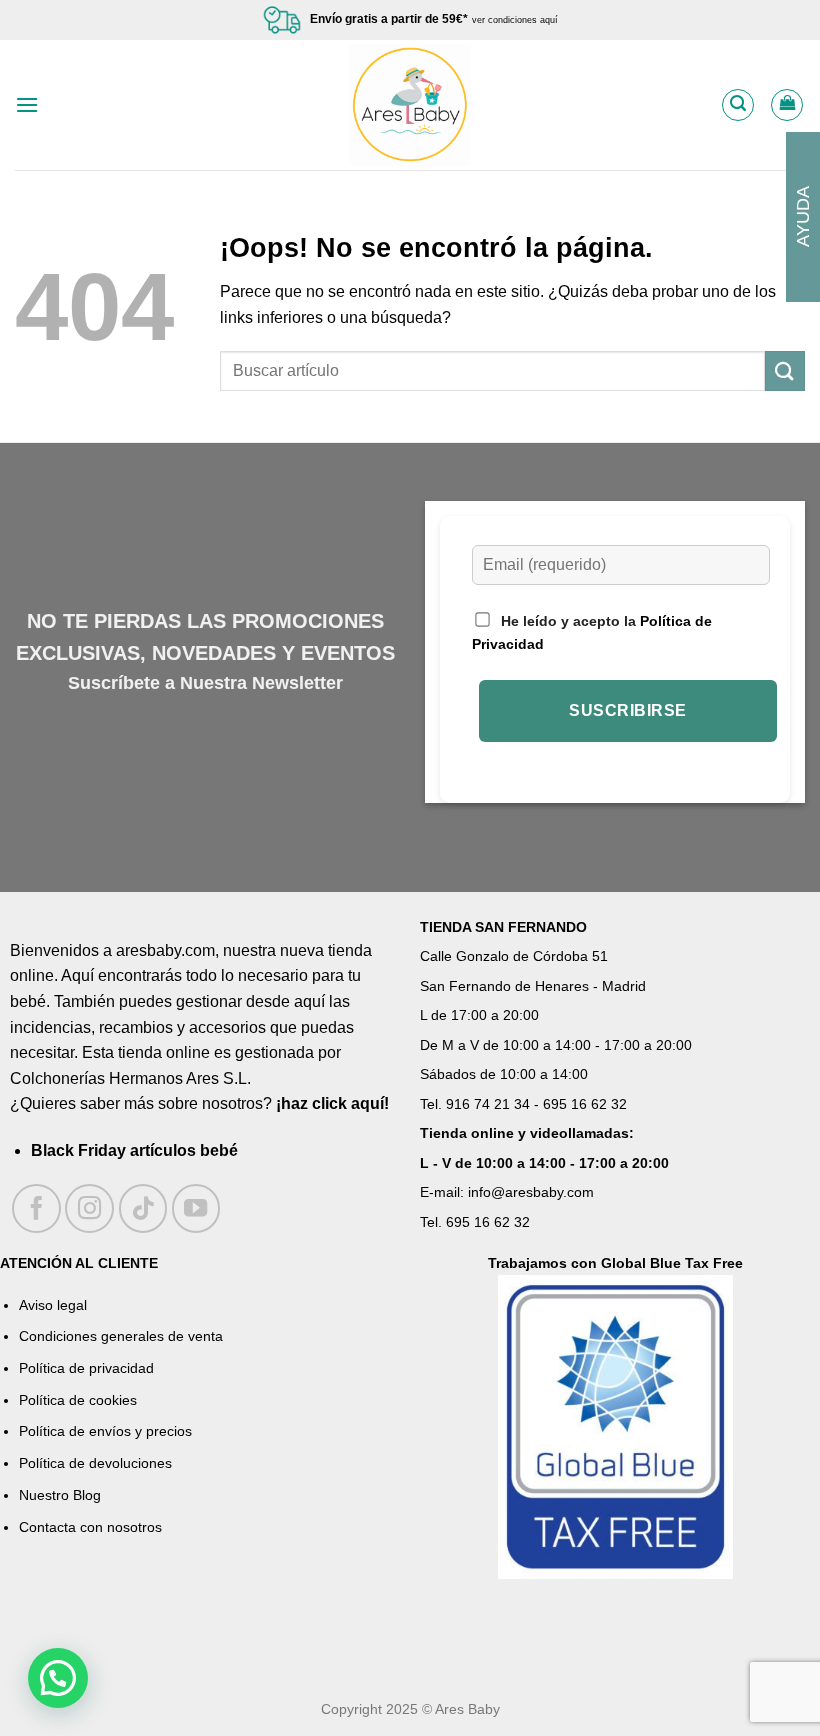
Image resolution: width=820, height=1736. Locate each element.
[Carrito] (787, 105)
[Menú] (27, 104)
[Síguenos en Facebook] (36, 1208)
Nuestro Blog (60, 1495)
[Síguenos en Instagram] (89, 1208)
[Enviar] (785, 370)
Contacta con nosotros (90, 1527)
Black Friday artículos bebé (134, 1150)
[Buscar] (738, 105)
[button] (58, 1678)
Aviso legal (53, 1305)
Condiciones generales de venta (121, 1336)
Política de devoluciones (95, 1463)
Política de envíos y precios (105, 1431)
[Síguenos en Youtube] (196, 1208)
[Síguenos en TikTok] (143, 1208)
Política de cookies (78, 1400)
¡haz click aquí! (332, 1103)
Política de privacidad (86, 1368)
